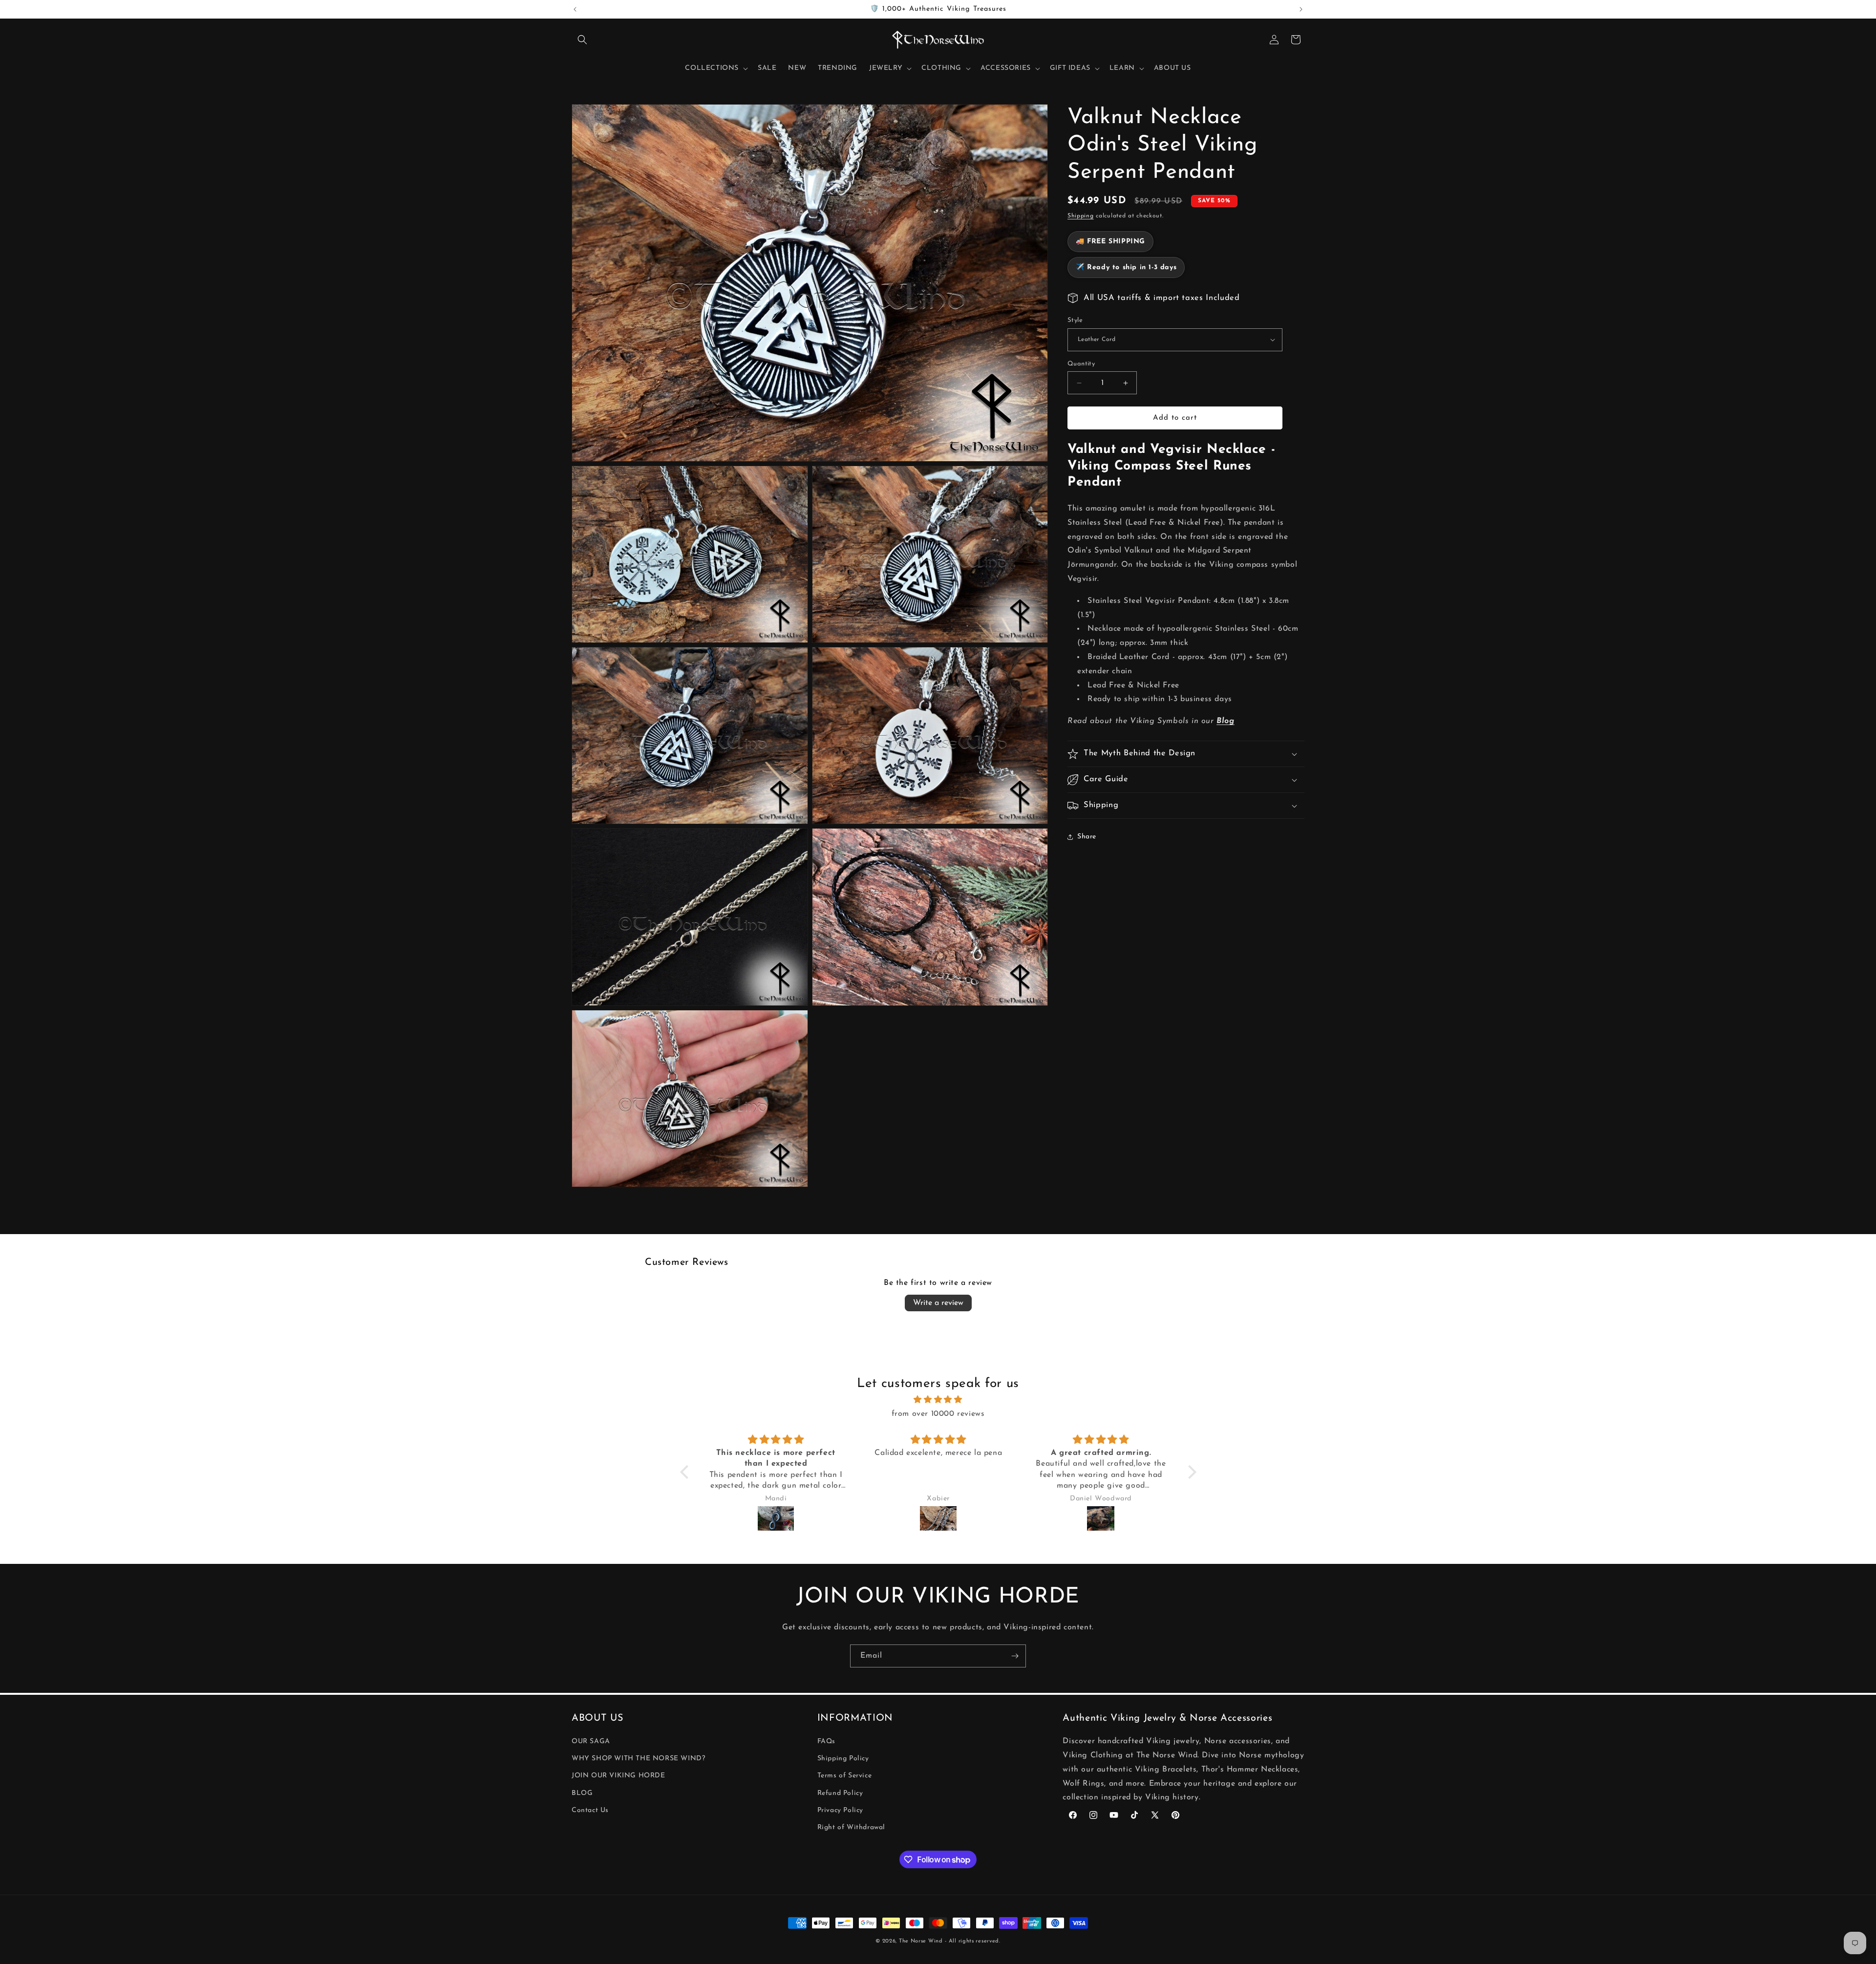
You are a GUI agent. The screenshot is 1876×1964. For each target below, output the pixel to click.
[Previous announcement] (575, 9)
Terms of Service (845, 1776)
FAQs (826, 1741)
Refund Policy (840, 1793)
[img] (938, 1400)
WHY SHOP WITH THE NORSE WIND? (638, 1759)
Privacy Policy (840, 1810)
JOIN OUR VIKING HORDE (618, 1776)
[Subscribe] (1015, 1656)
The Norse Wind (921, 1941)
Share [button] (1087, 837)
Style (1075, 320)
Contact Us (590, 1810)
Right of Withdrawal (851, 1827)
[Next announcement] (1301, 9)
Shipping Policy (843, 1759)
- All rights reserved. (972, 1941)
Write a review (938, 1303)
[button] (582, 40)
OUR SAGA (591, 1741)
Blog (1225, 721)
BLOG (582, 1793)
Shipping (1081, 216)
